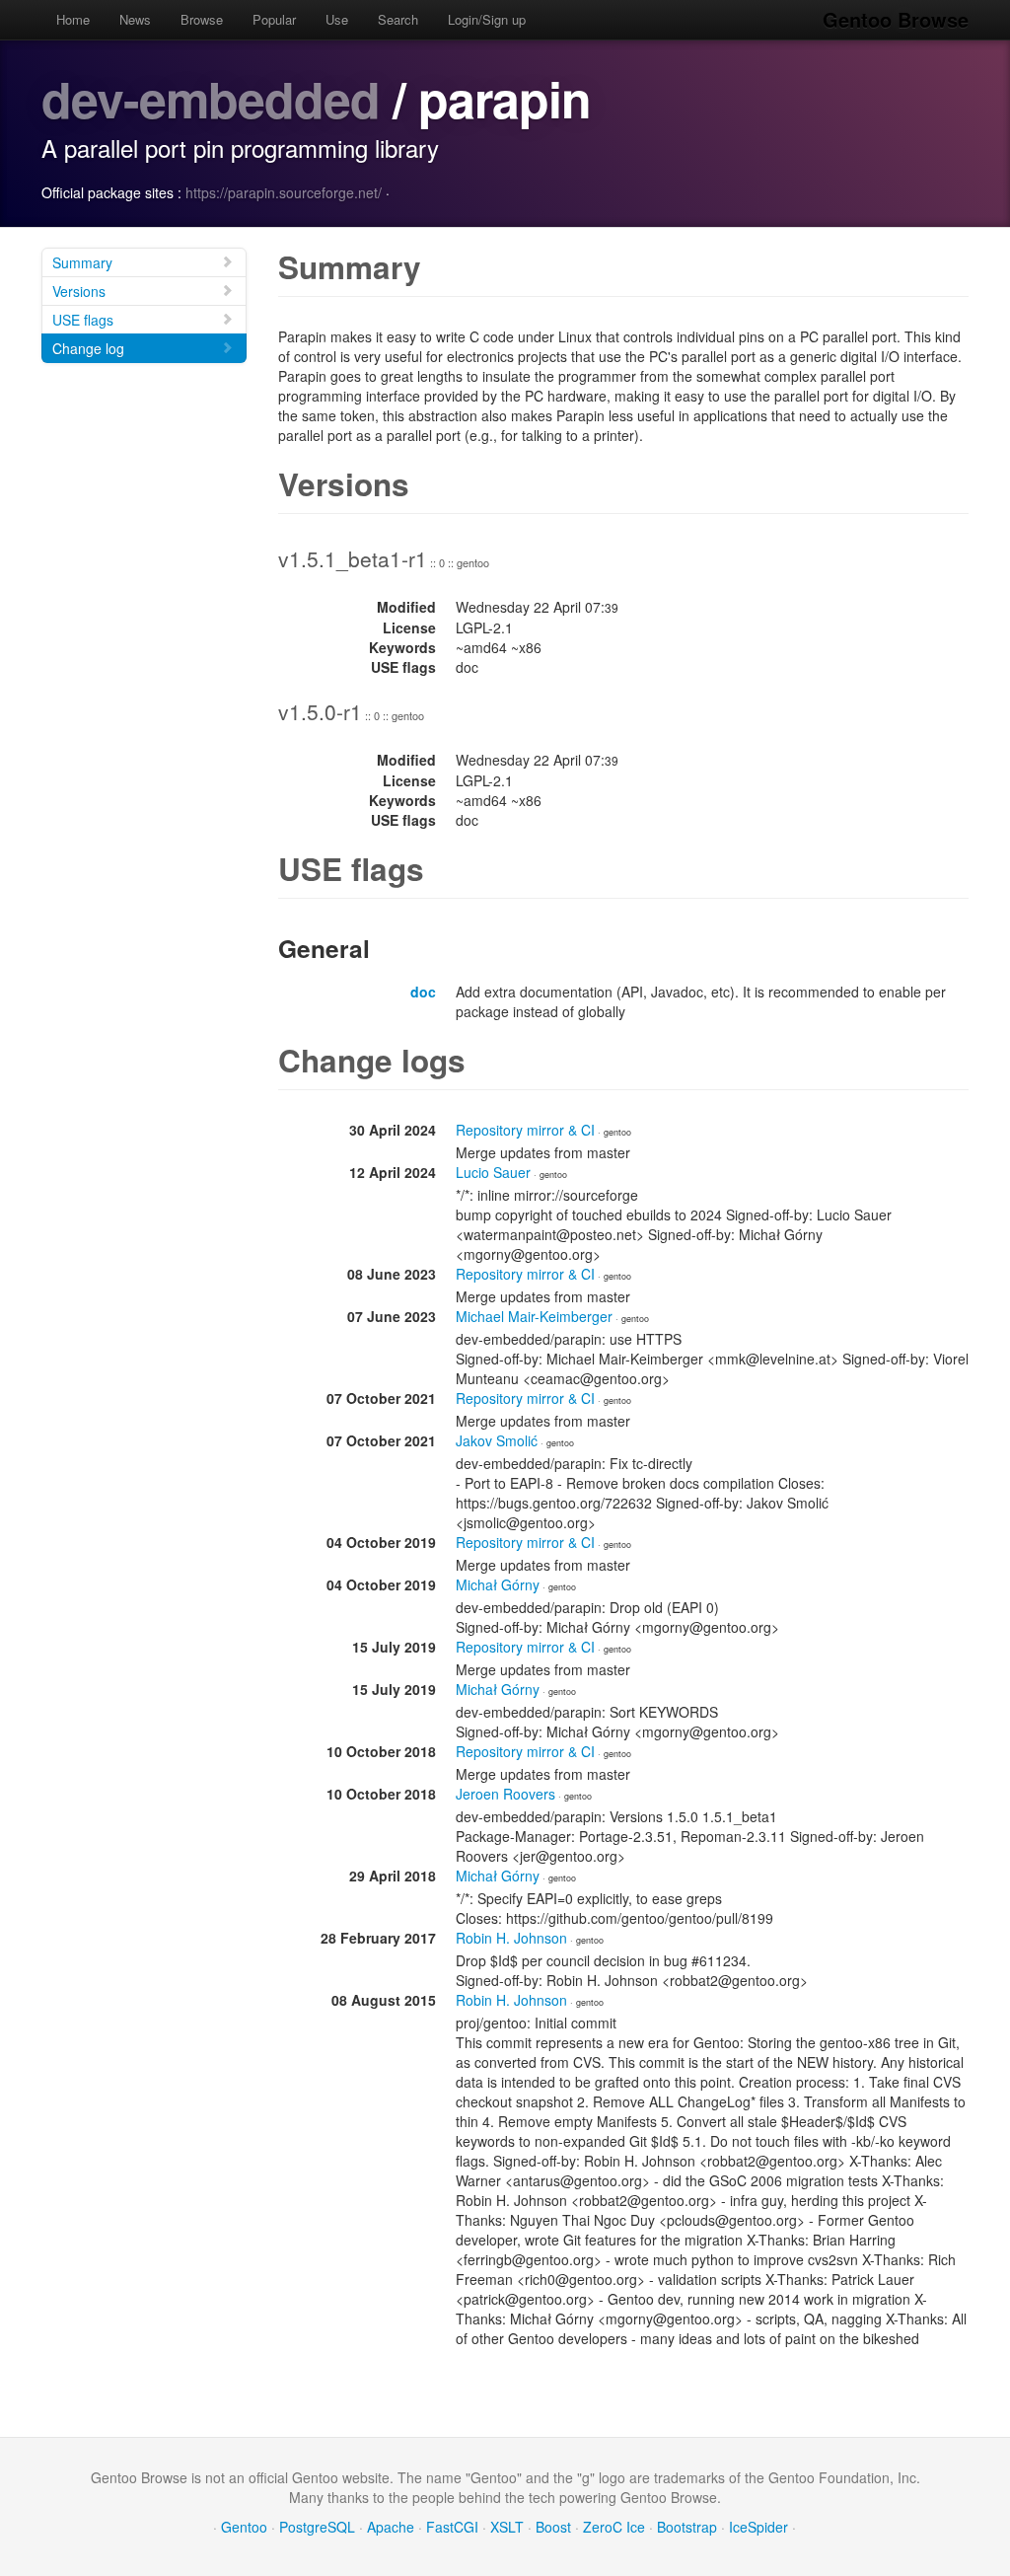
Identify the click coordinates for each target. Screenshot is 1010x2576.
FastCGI (452, 2527)
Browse (202, 19)
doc (423, 992)
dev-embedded (211, 98)
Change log (88, 348)
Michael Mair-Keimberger (534, 1316)
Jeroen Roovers (505, 1794)
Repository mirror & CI (525, 1130)
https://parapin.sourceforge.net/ (284, 192)
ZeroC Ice (614, 2527)
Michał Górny (498, 1584)
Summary (82, 262)
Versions (79, 291)
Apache (391, 2527)
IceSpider (758, 2527)
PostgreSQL (317, 2527)
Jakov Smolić (497, 1440)
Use (337, 19)
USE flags (83, 320)
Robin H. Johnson (511, 1938)
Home (73, 19)
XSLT (507, 2527)
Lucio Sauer (493, 1172)
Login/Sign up (487, 19)
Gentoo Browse (896, 19)
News (135, 19)
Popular (274, 19)
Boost (553, 2527)
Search (398, 19)
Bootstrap (687, 2527)
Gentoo (244, 2527)
